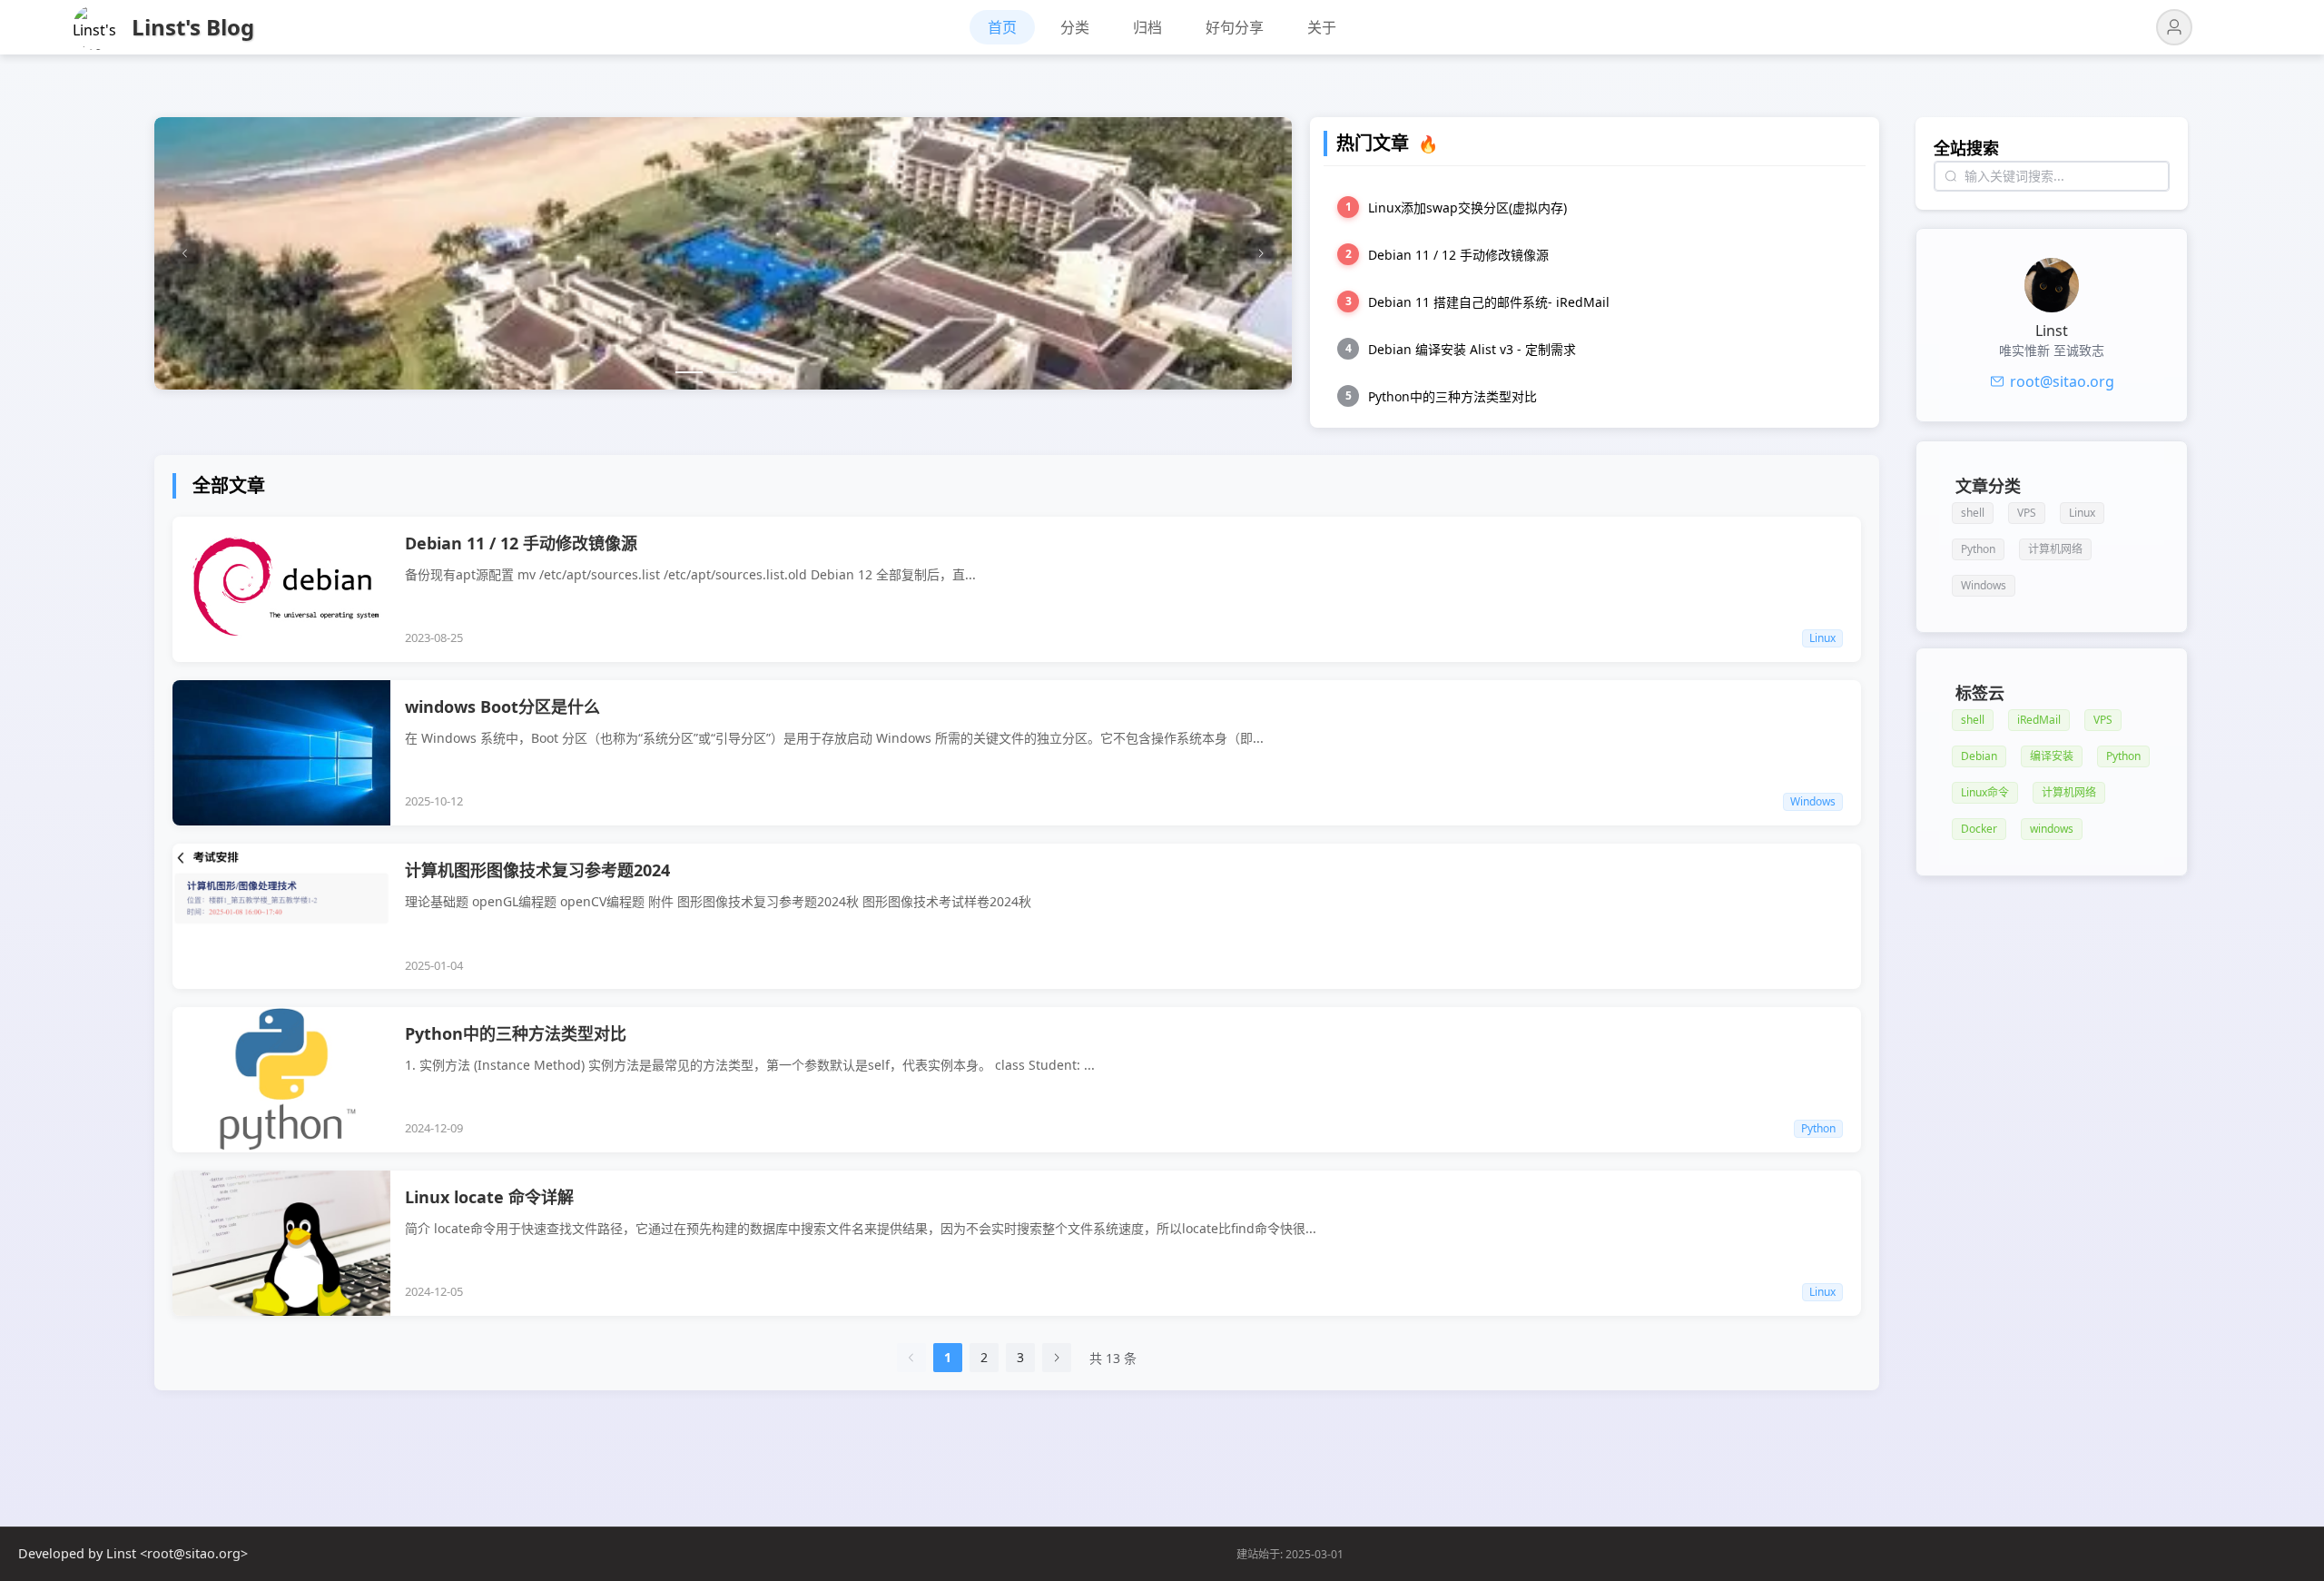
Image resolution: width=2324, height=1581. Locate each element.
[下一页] (1057, 1358)
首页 (1002, 27)
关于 (1322, 27)
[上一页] (911, 1358)
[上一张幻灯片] (185, 253)
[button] (2174, 27)
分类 (1075, 27)
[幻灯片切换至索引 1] (689, 372)
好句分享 (1235, 27)
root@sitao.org (2062, 381)
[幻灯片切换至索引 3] (758, 372)
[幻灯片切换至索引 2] (724, 372)
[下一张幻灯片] (1261, 253)
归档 (1147, 27)
